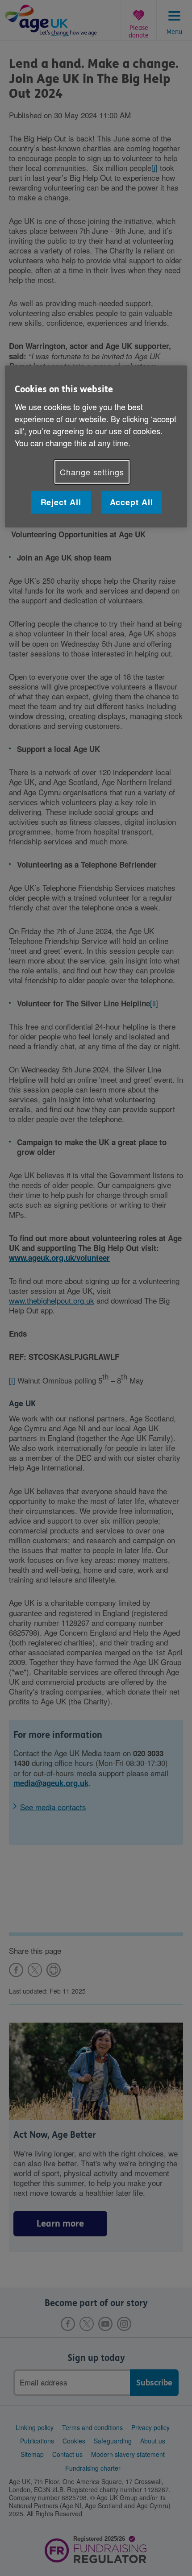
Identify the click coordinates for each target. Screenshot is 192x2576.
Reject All (61, 502)
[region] (96, 447)
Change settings (92, 471)
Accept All (131, 502)
